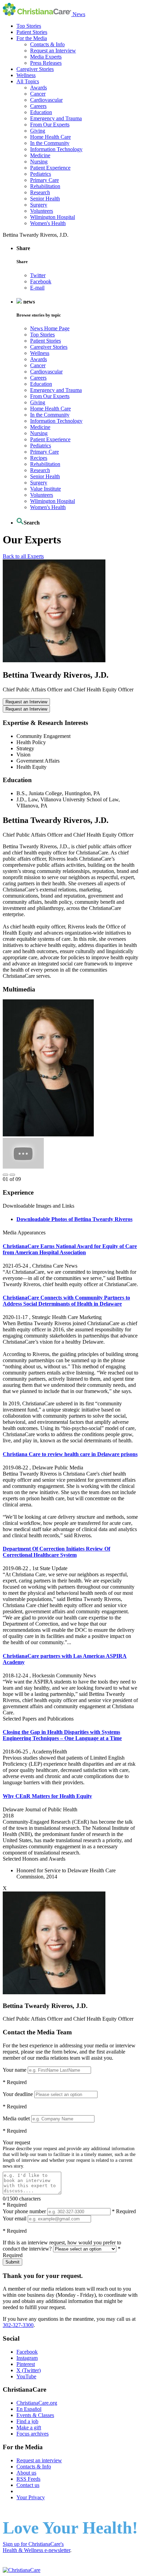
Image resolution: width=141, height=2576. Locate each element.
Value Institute (46, 489)
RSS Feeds (28, 2479)
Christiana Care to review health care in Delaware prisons (70, 1454)
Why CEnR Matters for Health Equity (47, 1796)
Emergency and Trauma (56, 118)
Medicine (40, 155)
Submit (12, 2262)
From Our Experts (50, 125)
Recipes (39, 458)
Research (40, 192)
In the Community (50, 143)
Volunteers (42, 211)
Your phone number (24, 2211)
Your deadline (18, 2094)
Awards (39, 88)
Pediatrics (41, 174)
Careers (38, 106)
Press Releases (46, 63)
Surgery (39, 205)
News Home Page (50, 328)
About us (26, 2473)
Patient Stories (32, 32)
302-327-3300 (18, 2325)
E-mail (37, 288)
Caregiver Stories (35, 69)
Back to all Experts (23, 556)
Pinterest (26, 2364)
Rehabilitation (45, 186)
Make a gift (29, 2427)
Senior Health (45, 199)
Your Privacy (31, 2497)
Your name (15, 2070)
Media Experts (46, 57)
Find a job (27, 2421)
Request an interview (39, 2460)
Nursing (39, 162)
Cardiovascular (46, 100)
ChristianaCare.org (37, 2403)
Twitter (38, 275)
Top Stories (29, 26)
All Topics (28, 81)
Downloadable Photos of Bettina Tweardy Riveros (74, 1219)
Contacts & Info (47, 44)
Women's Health (48, 223)
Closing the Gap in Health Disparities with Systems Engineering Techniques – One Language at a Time (62, 1735)
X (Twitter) (29, 2370)
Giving (38, 131)
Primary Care (44, 180)
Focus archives (33, 2434)
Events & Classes (35, 2415)
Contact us (28, 2485)
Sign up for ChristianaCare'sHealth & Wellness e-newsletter (36, 2547)
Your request (16, 2142)
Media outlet (16, 2118)
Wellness (26, 75)
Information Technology (56, 149)
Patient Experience (50, 168)
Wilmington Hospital (53, 217)
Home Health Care (50, 137)
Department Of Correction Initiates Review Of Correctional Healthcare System (56, 1552)
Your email (15, 2218)
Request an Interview (53, 51)
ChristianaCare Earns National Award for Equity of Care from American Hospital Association (70, 1249)
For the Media (32, 38)
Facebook (41, 281)
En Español (29, 2409)
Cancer (38, 94)
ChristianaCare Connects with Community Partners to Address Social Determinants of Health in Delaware (66, 1301)
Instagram (27, 2358)
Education (41, 112)
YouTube (26, 2376)
